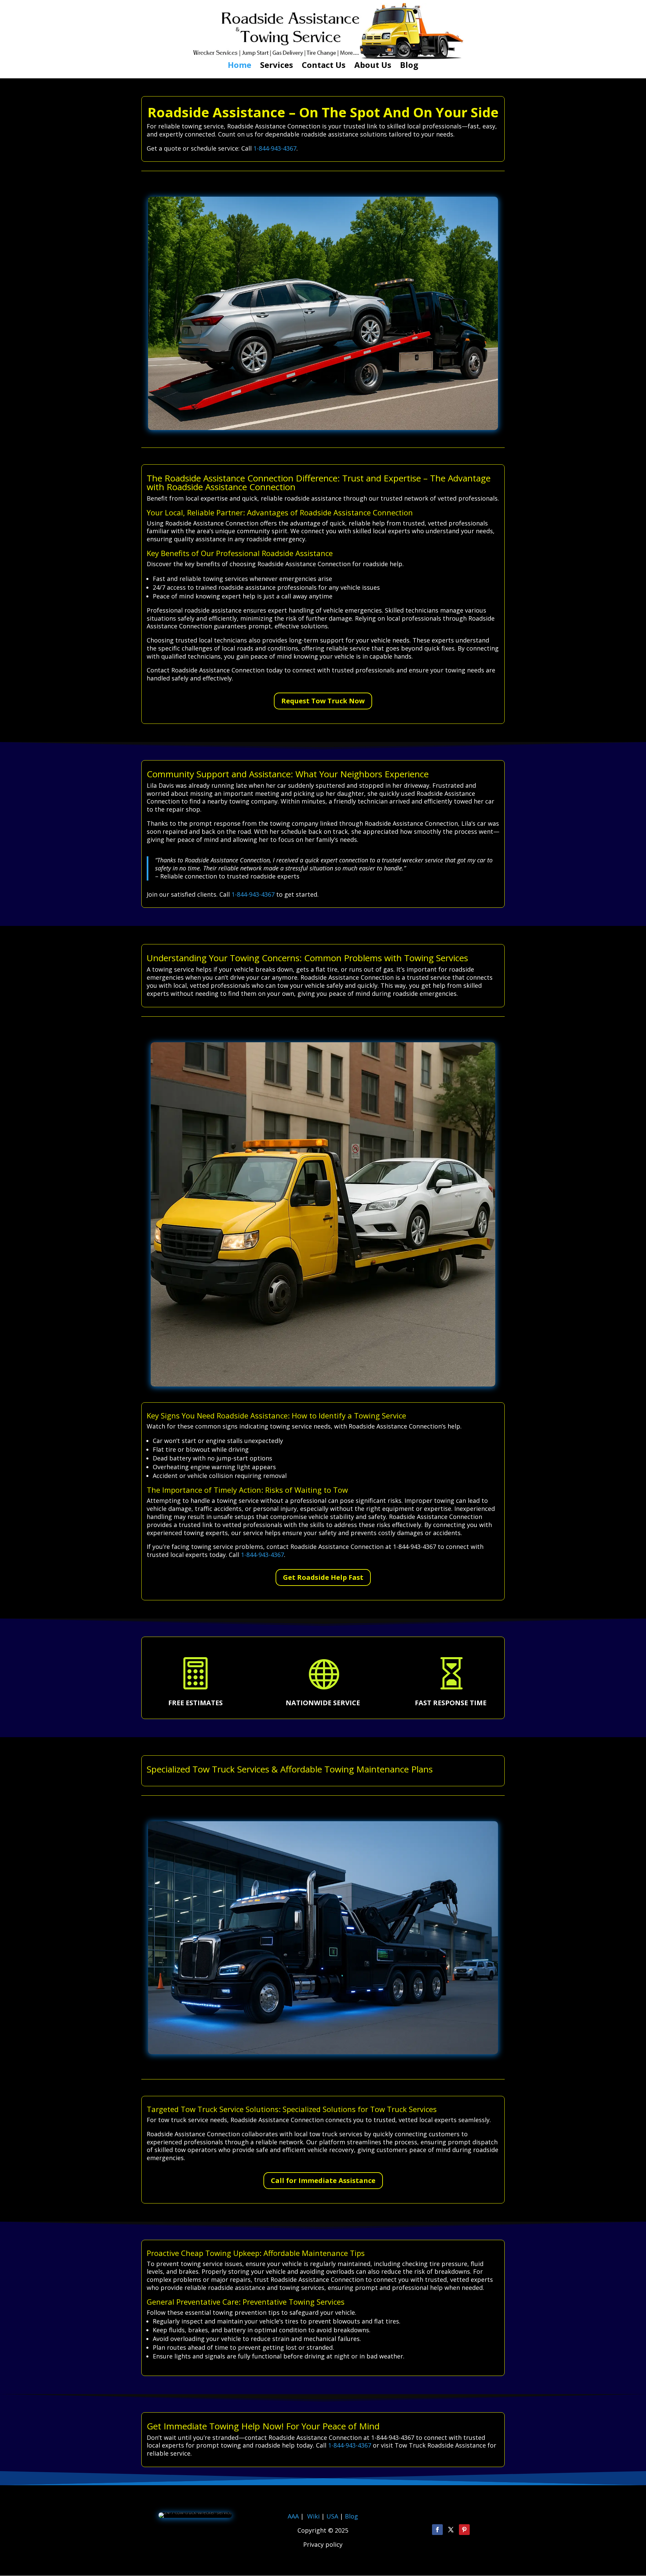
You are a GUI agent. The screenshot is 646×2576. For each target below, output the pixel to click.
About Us (373, 66)
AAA (293, 2516)
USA (333, 2516)
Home (240, 66)
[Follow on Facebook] (437, 2530)
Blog (409, 66)
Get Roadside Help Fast (323, 1577)
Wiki (313, 2516)
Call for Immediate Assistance (323, 2180)
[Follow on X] (451, 2530)
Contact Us (324, 66)
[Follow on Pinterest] (464, 2530)
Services (277, 66)
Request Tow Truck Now (323, 701)
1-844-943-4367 (275, 148)
